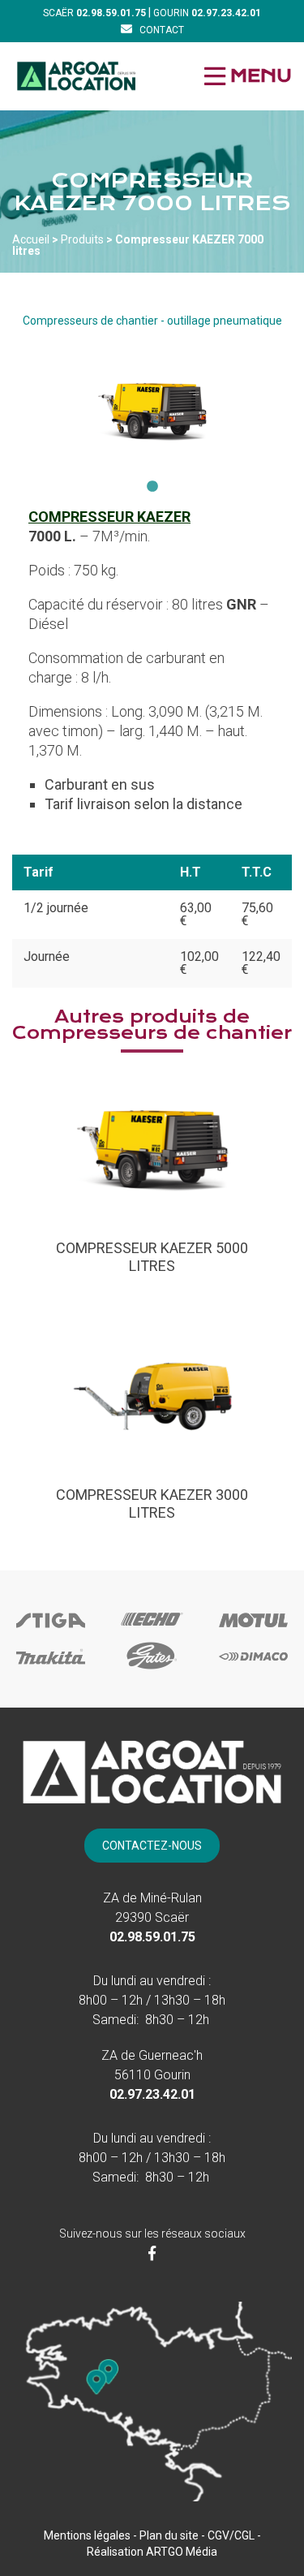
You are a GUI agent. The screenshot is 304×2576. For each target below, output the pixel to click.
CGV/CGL (231, 2535)
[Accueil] (76, 76)
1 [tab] (152, 487)
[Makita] (51, 1669)
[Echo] (152, 1631)
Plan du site (169, 2535)
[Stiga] (51, 1634)
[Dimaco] (253, 1669)
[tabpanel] (152, 409)
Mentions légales (87, 2535)
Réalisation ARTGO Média (152, 2552)
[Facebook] (152, 2253)
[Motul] (253, 1634)
